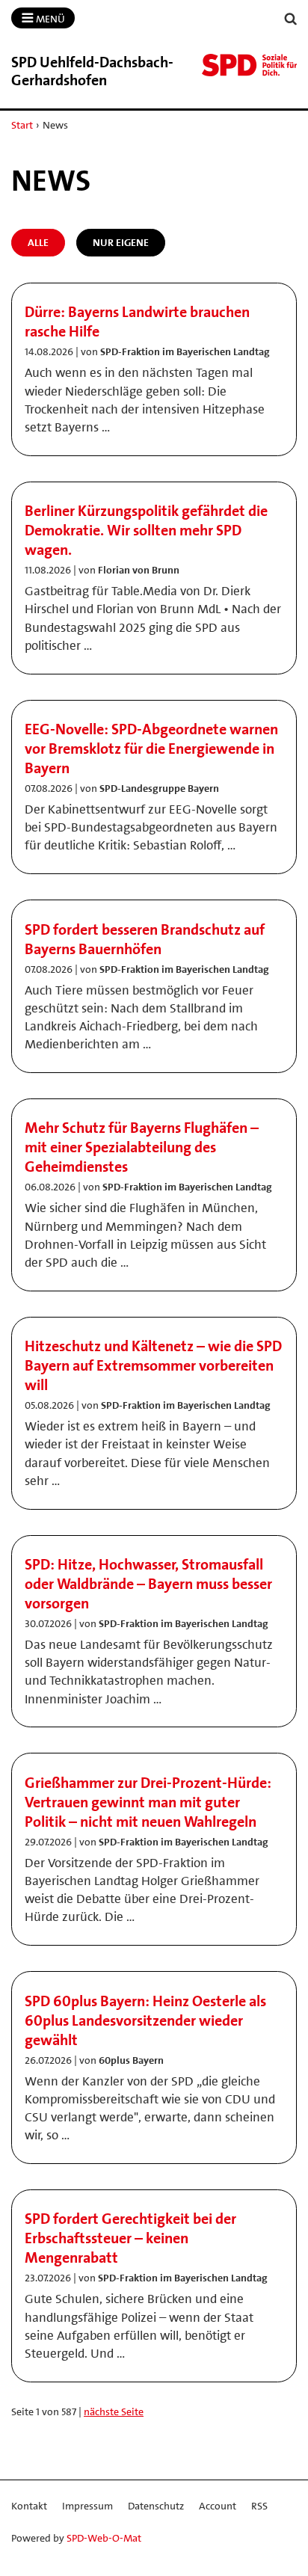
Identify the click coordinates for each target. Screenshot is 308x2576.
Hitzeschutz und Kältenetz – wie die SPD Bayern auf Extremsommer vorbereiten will (153, 1365)
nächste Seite (114, 2411)
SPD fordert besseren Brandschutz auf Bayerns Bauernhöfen (145, 939)
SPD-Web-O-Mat (104, 2538)
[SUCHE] (291, 19)
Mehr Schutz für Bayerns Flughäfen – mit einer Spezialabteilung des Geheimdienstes (142, 1147)
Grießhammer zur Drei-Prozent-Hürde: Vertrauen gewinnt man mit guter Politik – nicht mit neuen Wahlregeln (148, 1802)
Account (218, 2506)
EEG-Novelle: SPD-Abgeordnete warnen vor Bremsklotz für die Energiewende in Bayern (151, 748)
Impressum (87, 2506)
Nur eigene (121, 242)
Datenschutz (156, 2506)
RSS (259, 2506)
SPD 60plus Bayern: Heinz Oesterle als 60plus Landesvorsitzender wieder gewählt (145, 2020)
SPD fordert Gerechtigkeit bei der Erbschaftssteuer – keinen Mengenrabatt (130, 2238)
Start (22, 125)
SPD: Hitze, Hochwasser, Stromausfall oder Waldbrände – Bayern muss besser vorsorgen (148, 1584)
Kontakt (29, 2506)
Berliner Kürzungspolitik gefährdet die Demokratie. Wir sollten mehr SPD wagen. (146, 530)
